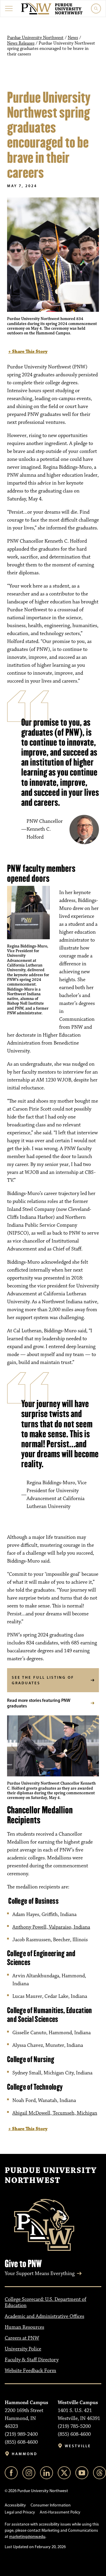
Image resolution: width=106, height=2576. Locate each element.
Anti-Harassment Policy (60, 2512)
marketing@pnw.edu (27, 2537)
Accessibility (15, 2505)
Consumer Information (51, 2505)
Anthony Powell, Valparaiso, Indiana (51, 1927)
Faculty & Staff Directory (32, 2360)
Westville (78, 2446)
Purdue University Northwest (35, 38)
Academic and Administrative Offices (44, 2316)
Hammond (25, 2454)
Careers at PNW (22, 2338)
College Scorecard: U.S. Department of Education (45, 2302)
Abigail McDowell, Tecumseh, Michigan (55, 2113)
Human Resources (24, 2327)
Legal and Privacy (20, 2512)
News (73, 38)
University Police (23, 2349)
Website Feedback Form (30, 2371)
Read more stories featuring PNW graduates (39, 1703)
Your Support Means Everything (40, 2274)
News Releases (21, 43)
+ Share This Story (28, 352)
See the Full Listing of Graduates (43, 1680)
